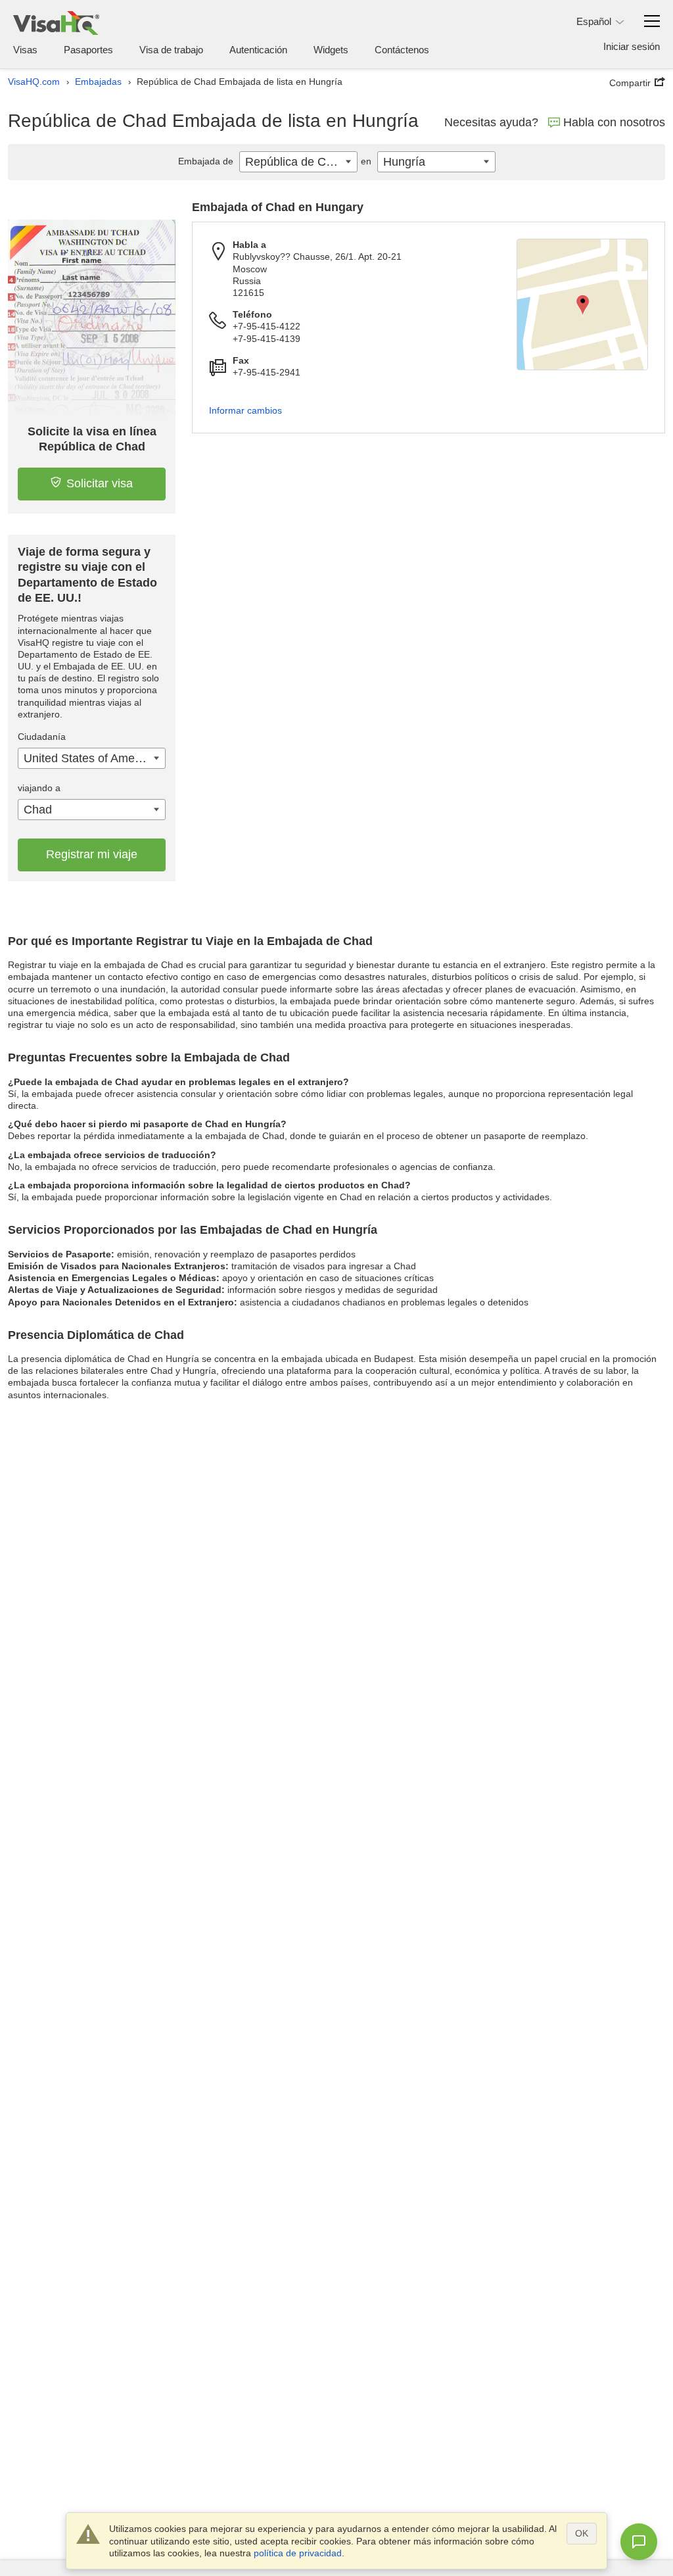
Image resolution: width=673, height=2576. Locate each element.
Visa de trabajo (171, 50)
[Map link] (582, 304)
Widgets (331, 50)
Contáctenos (402, 50)
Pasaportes (88, 50)
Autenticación (258, 50)
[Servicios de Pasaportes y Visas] (56, 23)
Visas (25, 50)
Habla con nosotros (614, 122)
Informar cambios (245, 410)
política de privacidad (298, 2553)
